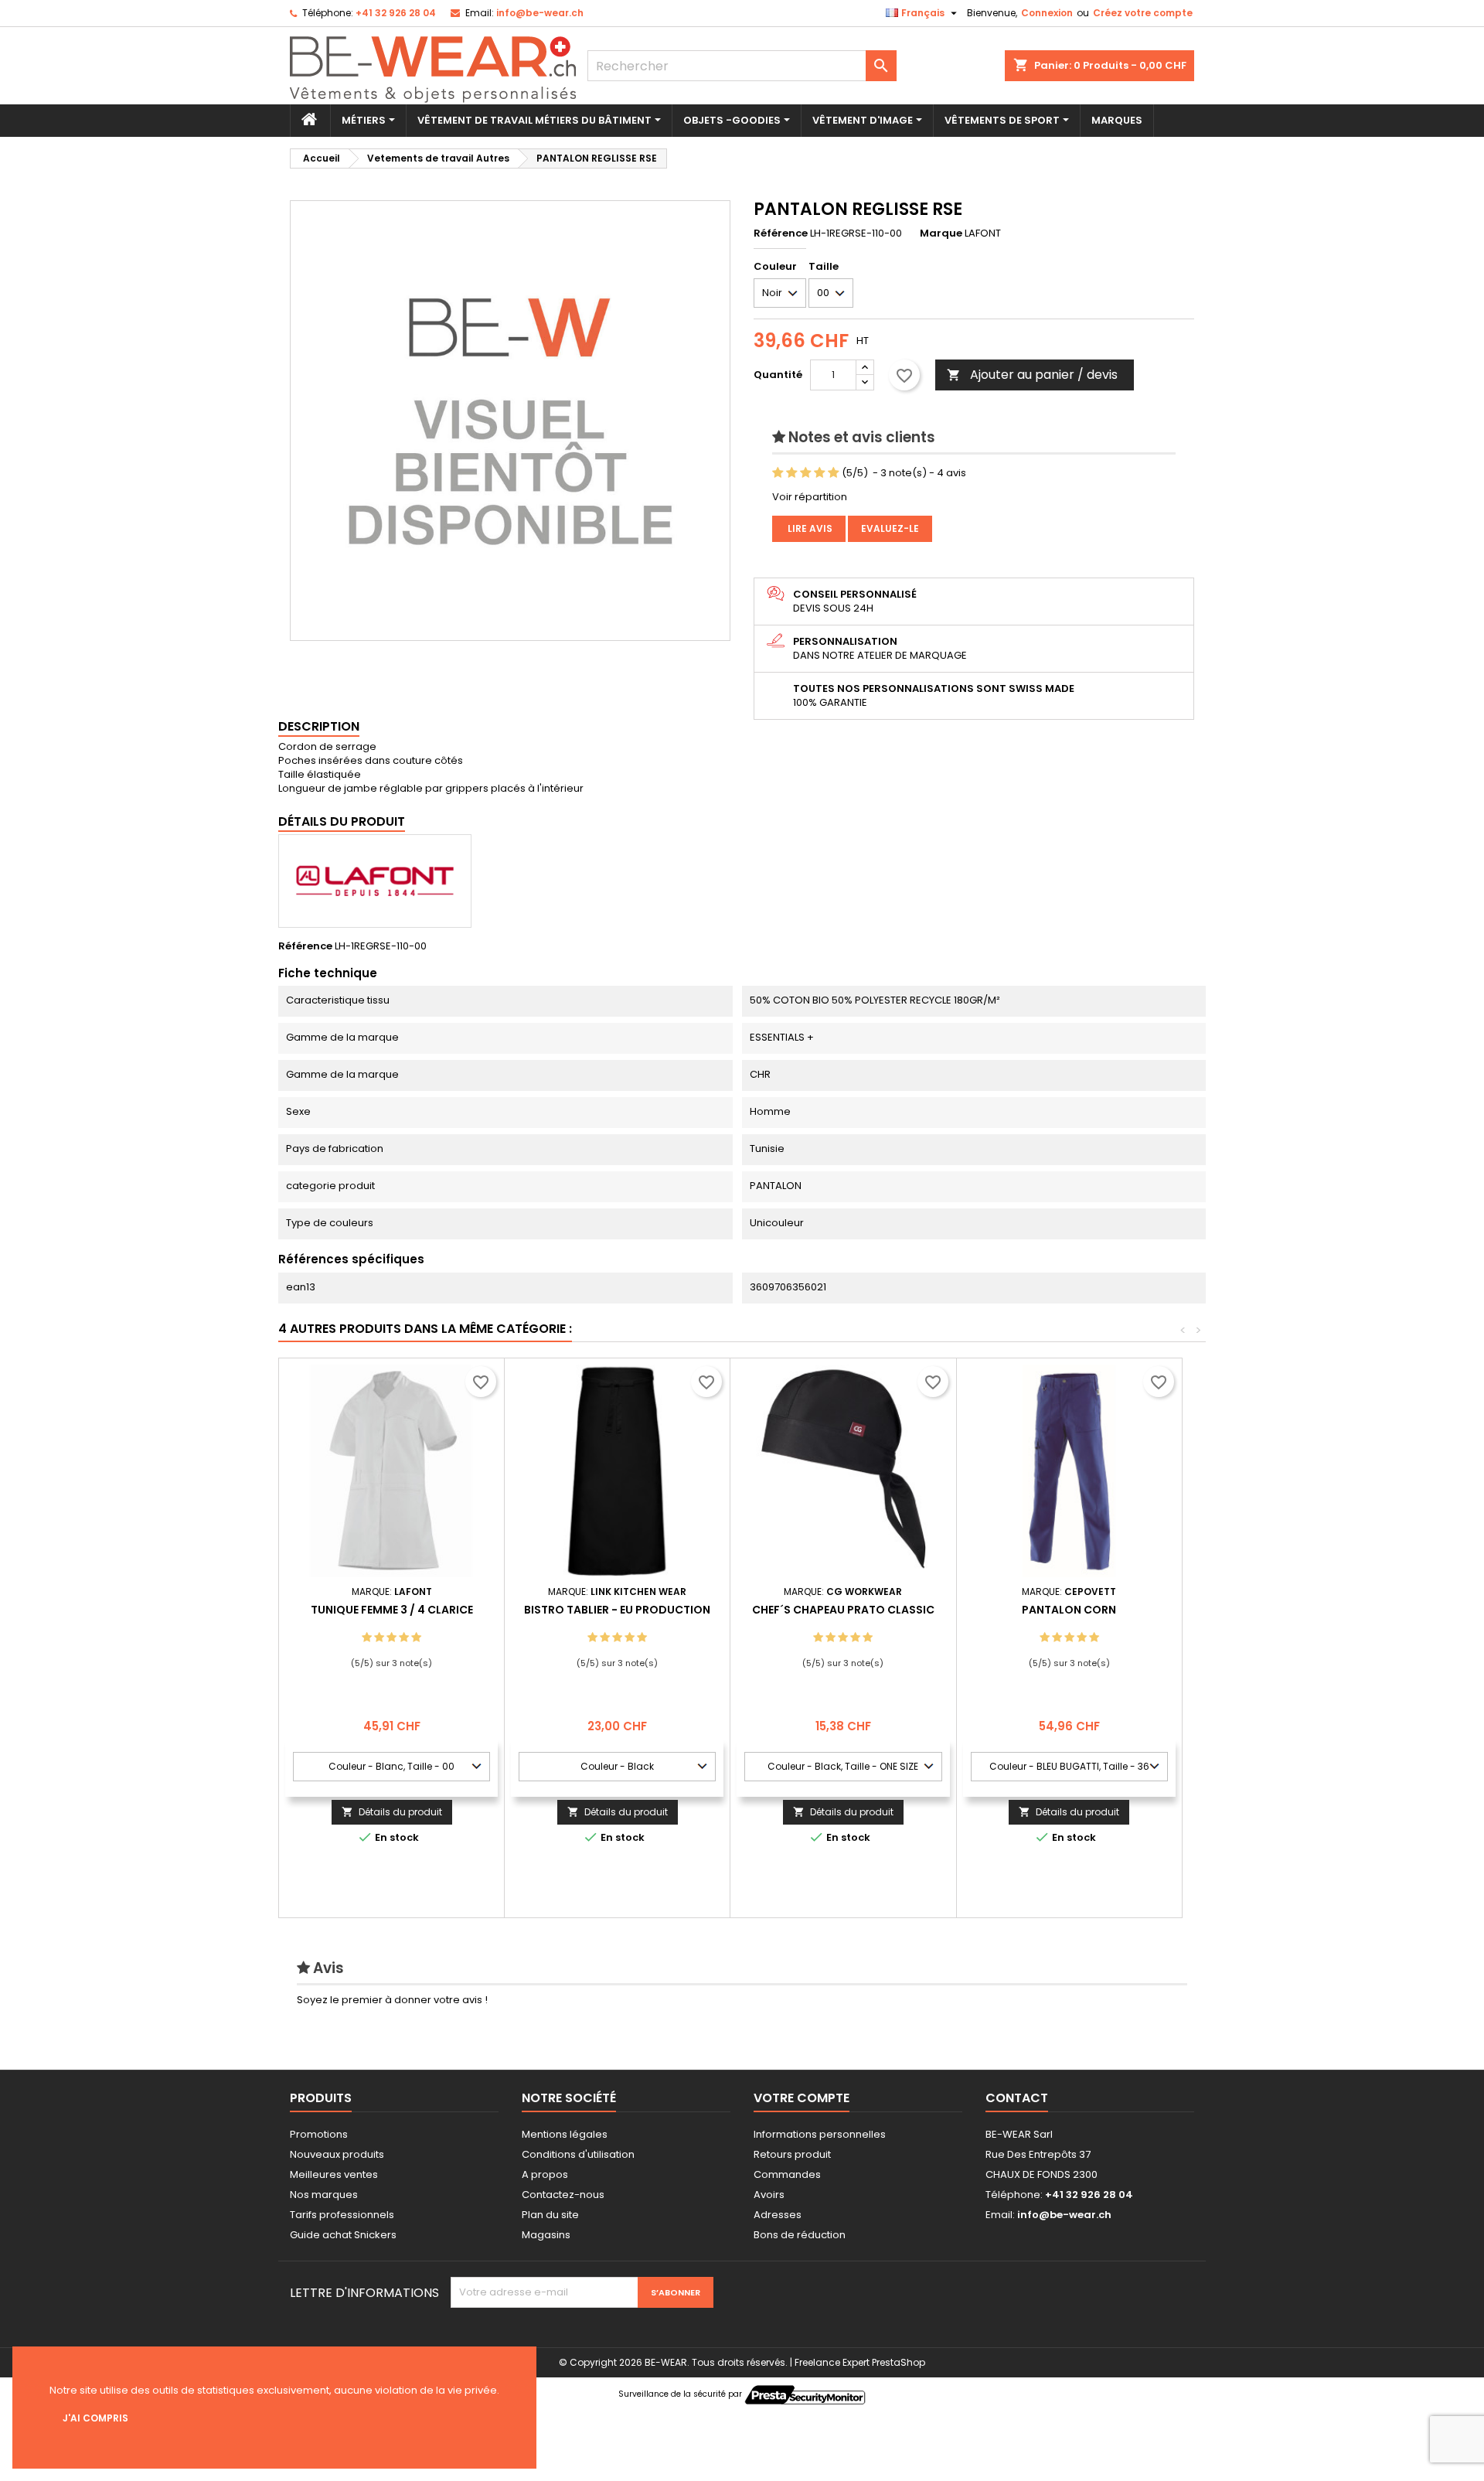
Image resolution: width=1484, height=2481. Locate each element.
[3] (806, 473)
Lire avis (809, 528)
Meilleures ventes (334, 2174)
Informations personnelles (820, 2134)
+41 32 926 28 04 (396, 13)
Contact (1017, 2098)
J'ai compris (95, 2418)
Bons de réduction (800, 2235)
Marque (941, 233)
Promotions (319, 2134)
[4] (820, 473)
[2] (792, 473)
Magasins (546, 2235)
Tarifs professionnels (342, 2215)
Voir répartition (810, 497)
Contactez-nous (563, 2195)
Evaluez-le (890, 528)
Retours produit (792, 2154)
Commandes (787, 2174)
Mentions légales (565, 2134)
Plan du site (550, 2215)
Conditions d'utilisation (578, 2154)
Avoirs (769, 2195)
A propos (545, 2174)
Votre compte (802, 2098)
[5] (834, 473)
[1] (778, 473)
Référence (781, 233)
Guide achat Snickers (343, 2235)
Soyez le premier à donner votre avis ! (392, 2000)
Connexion (1047, 13)
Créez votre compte (1143, 13)
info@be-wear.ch (540, 13)
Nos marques (324, 2195)
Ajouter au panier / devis (1032, 375)
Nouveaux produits (337, 2154)
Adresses (778, 2215)
